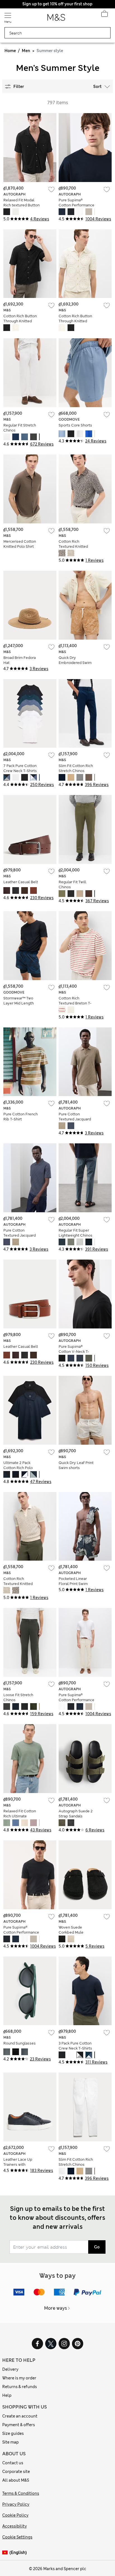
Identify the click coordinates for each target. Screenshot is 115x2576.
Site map (10, 2442)
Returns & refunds (20, 2387)
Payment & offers (19, 2425)
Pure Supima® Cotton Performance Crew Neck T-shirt (76, 205)
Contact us (13, 2463)
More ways (56, 2308)
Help (7, 2395)
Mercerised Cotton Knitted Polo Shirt (20, 544)
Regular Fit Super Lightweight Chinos (76, 1233)
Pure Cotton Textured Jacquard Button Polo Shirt (75, 1119)
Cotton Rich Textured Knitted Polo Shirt (73, 546)
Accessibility (15, 2526)
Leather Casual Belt (21, 882)
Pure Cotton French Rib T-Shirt (21, 1117)
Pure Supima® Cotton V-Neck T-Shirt (74, 1352)
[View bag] (104, 15)
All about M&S (16, 2480)
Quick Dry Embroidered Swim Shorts (75, 663)
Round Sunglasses (20, 2043)
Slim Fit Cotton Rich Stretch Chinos (76, 768)
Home (10, 51)
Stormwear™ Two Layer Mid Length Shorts (19, 1003)
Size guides (13, 2433)
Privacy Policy (16, 2504)
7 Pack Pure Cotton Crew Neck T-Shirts (20, 768)
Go (97, 2247)
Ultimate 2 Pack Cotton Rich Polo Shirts (18, 1468)
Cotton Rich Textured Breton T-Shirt (75, 1003)
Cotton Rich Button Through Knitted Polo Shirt (20, 321)
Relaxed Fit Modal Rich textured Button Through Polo (21, 205)
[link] (6, 2553)
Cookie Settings (17, 2537)
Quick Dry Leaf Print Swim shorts (76, 1465)
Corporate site (16, 2472)
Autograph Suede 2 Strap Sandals (76, 1814)
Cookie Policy (15, 2515)
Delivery (10, 2369)
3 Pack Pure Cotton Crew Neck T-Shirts (75, 2046)
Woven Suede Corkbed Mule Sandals (71, 1932)
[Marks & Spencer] (56, 19)
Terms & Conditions (21, 2493)
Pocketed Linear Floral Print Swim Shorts (73, 1584)
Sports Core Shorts (75, 425)
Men (26, 51)
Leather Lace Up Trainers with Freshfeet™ (18, 2164)
